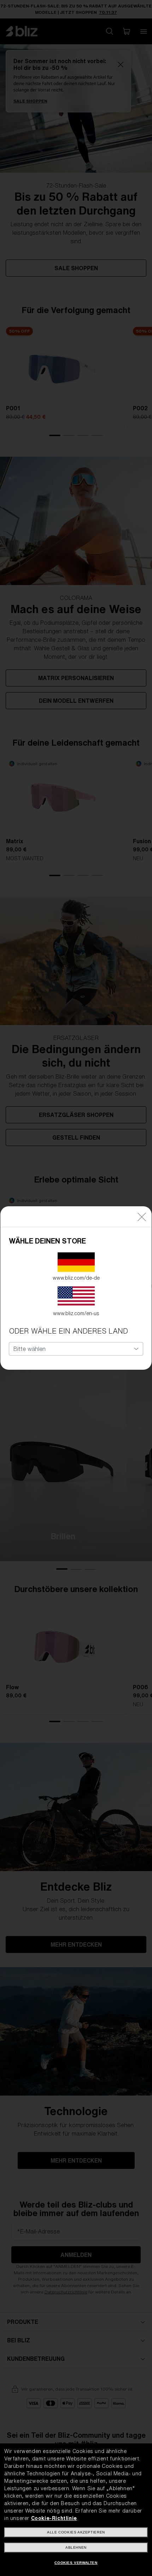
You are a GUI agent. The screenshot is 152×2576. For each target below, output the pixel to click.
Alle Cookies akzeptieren (76, 2532)
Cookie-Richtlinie (54, 2518)
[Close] (142, 1217)
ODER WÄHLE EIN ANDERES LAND (68, 1331)
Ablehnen (76, 2547)
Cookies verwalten (76, 2563)
